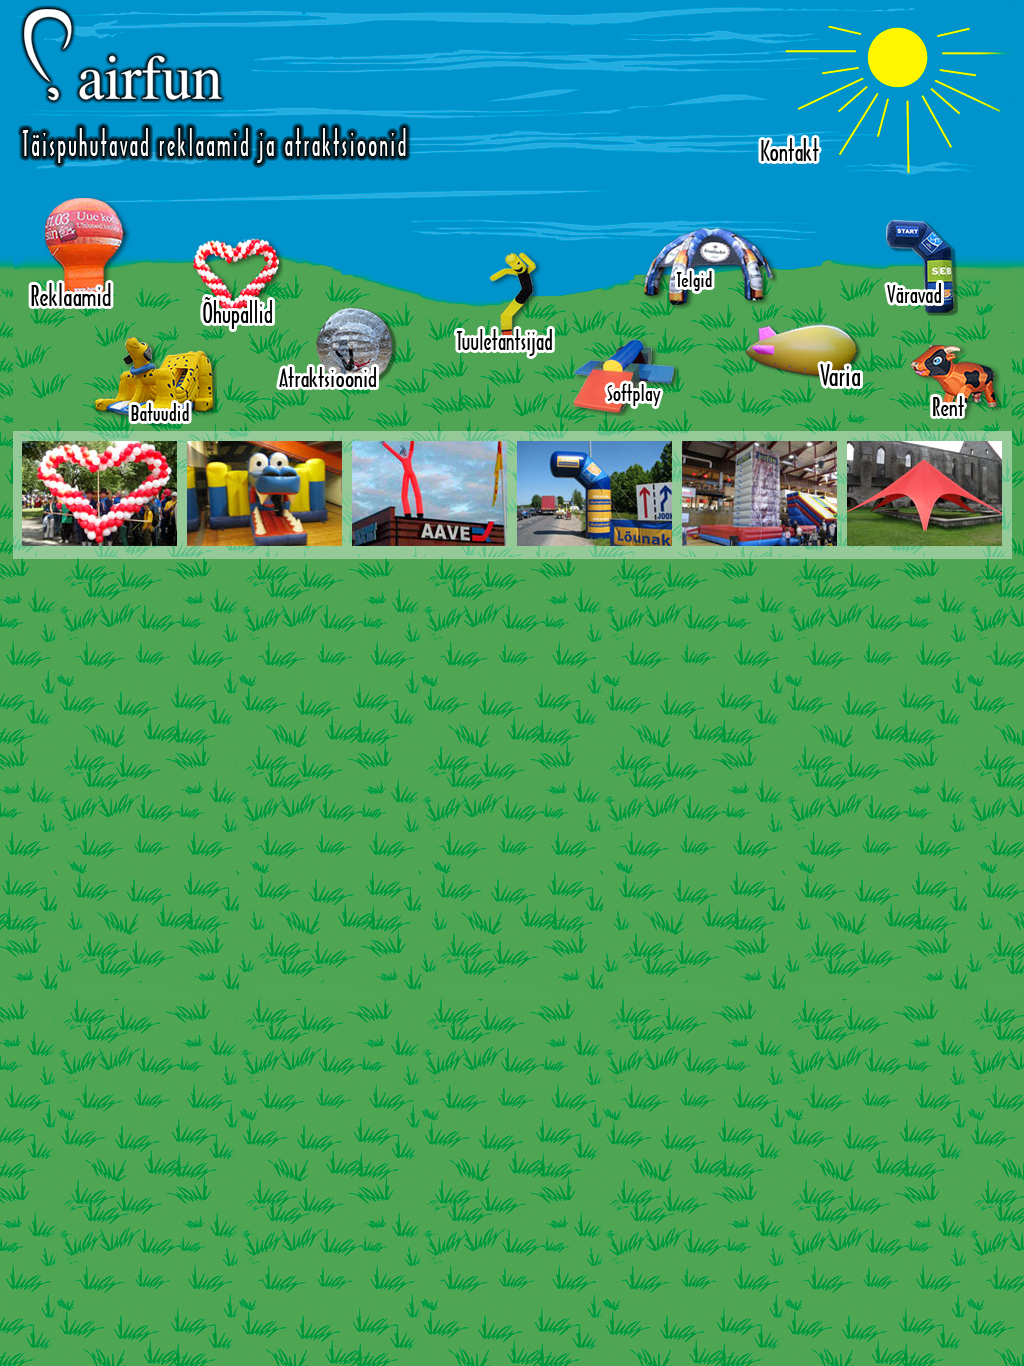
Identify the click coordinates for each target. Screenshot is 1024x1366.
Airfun (214, 86)
